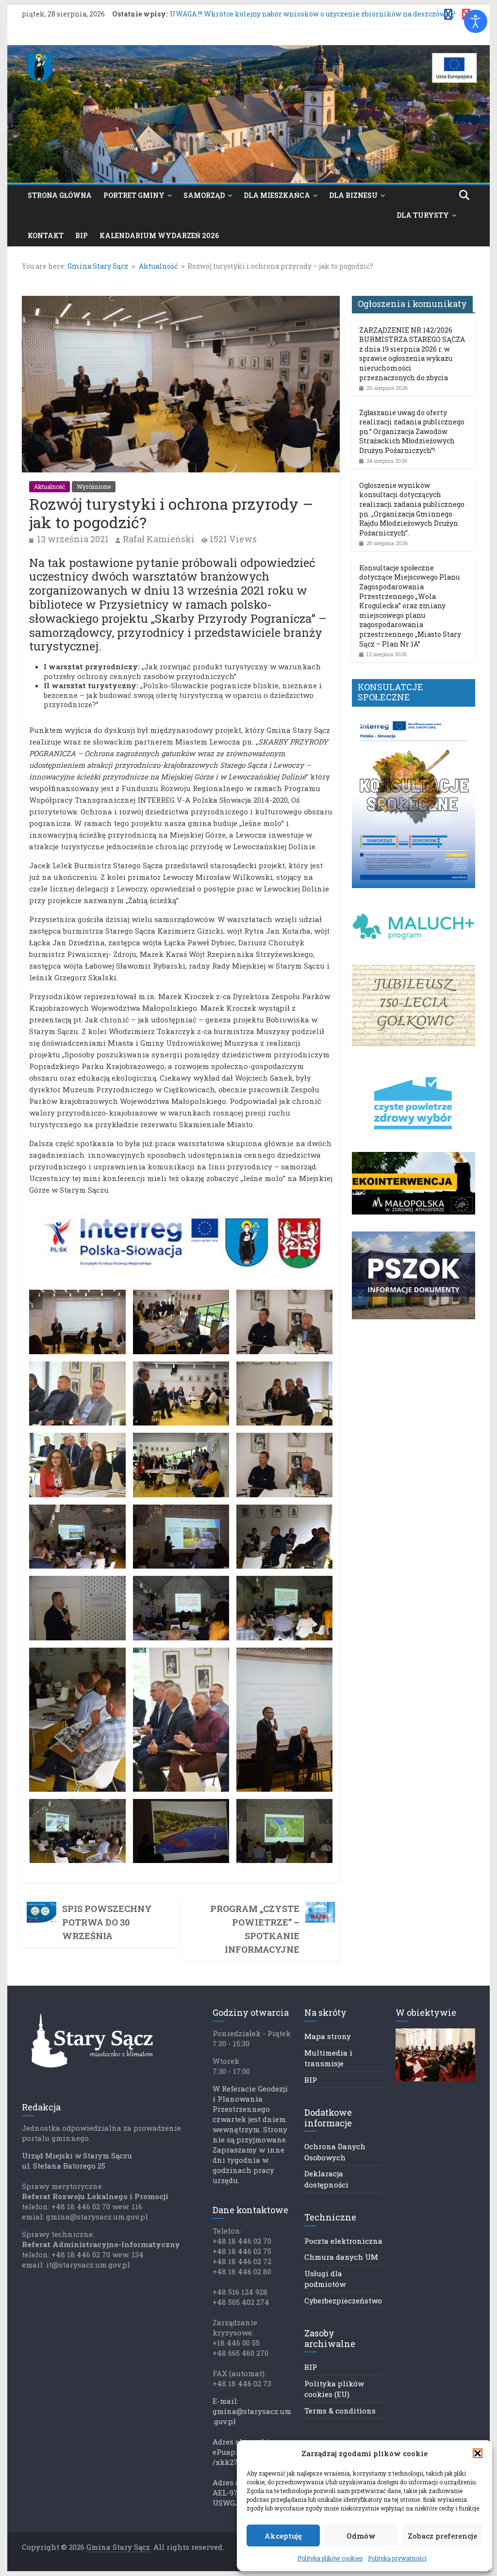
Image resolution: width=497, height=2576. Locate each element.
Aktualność (50, 486)
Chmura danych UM (341, 2257)
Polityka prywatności (397, 2558)
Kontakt (46, 235)
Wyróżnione (94, 486)
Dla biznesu (353, 195)
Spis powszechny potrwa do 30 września (107, 1922)
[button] (478, 2453)
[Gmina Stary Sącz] (248, 51)
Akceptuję (283, 2536)
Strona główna (60, 195)
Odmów (361, 2536)
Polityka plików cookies (330, 2558)
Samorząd (204, 195)
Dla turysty (423, 215)
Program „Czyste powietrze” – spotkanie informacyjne (255, 1929)
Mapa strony (328, 2036)
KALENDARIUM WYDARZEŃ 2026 (159, 235)
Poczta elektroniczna (343, 2241)
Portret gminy (134, 195)
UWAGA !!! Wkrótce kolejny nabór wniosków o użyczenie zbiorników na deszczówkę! (313, 14)
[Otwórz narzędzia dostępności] (476, 21)
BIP (82, 235)
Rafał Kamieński (159, 539)
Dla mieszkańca (277, 195)
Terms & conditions (340, 2411)
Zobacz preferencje (442, 2536)
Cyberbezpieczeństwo (343, 2301)
